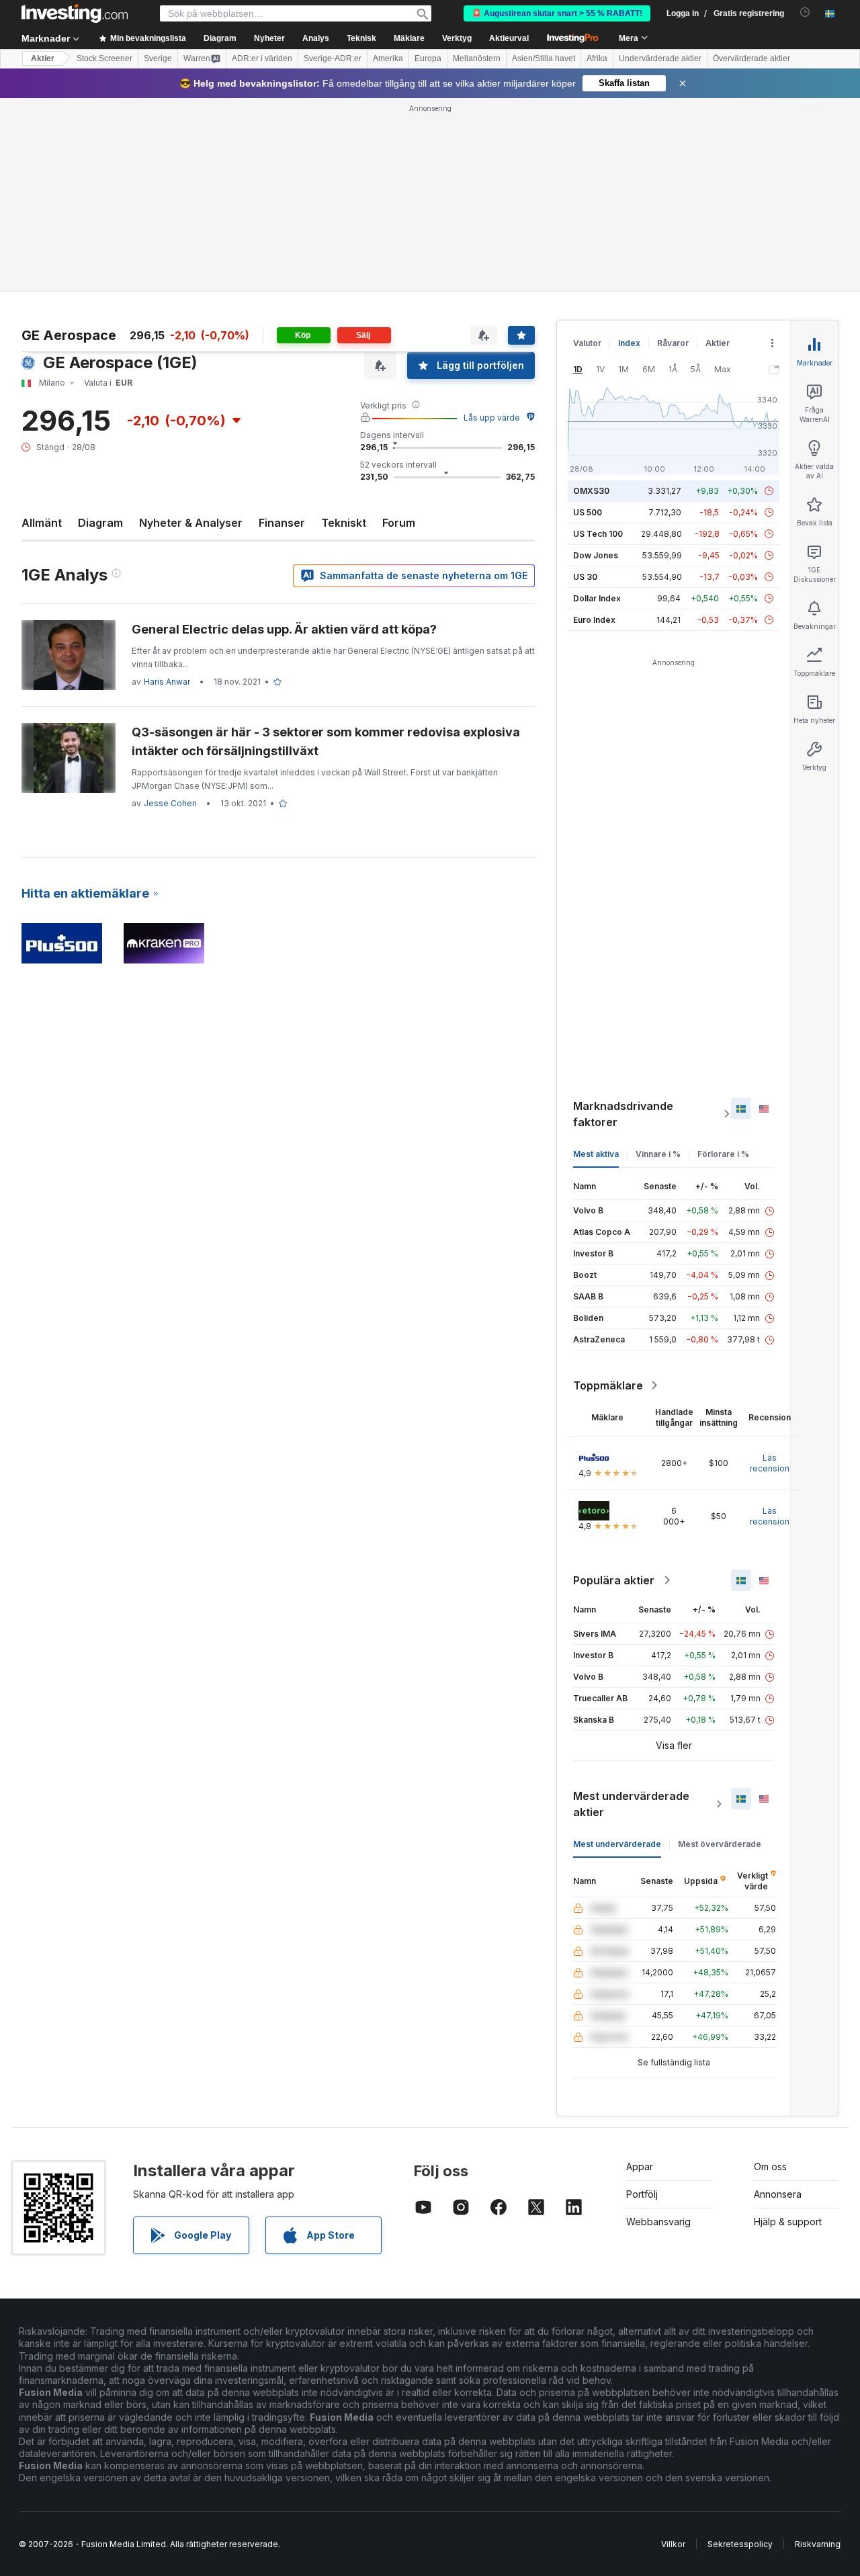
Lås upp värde (492, 418)
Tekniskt (344, 523)
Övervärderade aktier (751, 58)
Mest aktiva (596, 1154)
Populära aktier (614, 1580)
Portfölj (642, 2194)
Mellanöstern (477, 58)
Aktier (43, 58)
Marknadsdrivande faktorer (623, 1114)
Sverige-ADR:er (333, 58)
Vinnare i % (658, 1154)
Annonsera (778, 2194)
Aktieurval (509, 38)
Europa (428, 58)
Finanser (282, 523)
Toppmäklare (608, 1385)
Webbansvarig (658, 2222)
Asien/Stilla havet (544, 58)
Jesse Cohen (170, 803)
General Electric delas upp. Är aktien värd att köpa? (284, 629)
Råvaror (673, 343)
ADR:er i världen (262, 58)
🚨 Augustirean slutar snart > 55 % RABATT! (557, 13)
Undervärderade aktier (660, 58)
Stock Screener (104, 58)
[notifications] (805, 12)
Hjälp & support (788, 2222)
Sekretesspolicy (740, 2544)
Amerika (388, 58)
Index (629, 343)
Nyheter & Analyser (191, 523)
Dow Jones (596, 555)
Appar (640, 2166)
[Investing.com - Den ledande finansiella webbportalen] (75, 13)
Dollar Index (597, 598)
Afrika (597, 58)
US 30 (585, 577)
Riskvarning (818, 2544)
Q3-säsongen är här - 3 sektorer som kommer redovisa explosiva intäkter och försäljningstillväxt (326, 741)
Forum (399, 523)
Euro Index (594, 620)
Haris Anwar (167, 682)
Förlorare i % (723, 1154)
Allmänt (42, 523)
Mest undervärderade (617, 1844)
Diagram (100, 523)
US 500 (588, 512)
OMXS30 (591, 491)
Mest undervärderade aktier (631, 1804)
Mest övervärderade (720, 1844)
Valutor (587, 343)
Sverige (158, 58)
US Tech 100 (598, 534)
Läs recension (770, 1463)
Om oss (770, 2166)
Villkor (673, 2544)
